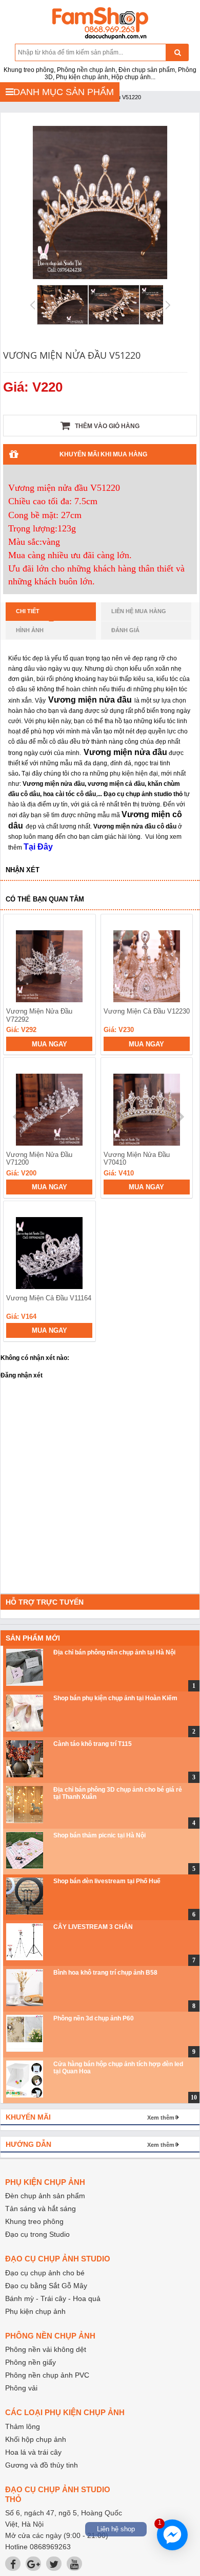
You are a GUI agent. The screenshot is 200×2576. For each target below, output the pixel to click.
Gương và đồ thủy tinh (42, 2465)
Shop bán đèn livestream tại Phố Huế (107, 1881)
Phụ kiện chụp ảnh (35, 2311)
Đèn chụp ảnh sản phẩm (45, 2196)
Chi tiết (28, 611)
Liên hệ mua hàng (139, 611)
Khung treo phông (34, 2221)
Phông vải (21, 2388)
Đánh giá (125, 630)
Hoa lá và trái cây (33, 2452)
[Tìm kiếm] (177, 52)
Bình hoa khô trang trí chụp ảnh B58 (105, 1973)
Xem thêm (161, 2118)
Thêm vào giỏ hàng (106, 426)
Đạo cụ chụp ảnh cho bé (45, 2273)
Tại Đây (38, 847)
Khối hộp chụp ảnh (36, 2439)
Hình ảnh (30, 630)
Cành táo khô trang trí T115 (93, 1744)
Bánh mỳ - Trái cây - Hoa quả (53, 2298)
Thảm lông (23, 2426)
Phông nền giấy (31, 2362)
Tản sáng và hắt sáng (41, 2209)
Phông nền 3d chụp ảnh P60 (94, 2018)
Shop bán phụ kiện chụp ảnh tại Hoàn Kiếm (115, 1698)
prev (17, 1117)
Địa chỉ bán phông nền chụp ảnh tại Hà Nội (114, 1652)
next (180, 1117)
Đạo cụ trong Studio (37, 2234)
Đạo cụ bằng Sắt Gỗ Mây (46, 2286)
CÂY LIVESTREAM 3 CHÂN (93, 1927)
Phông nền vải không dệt (46, 2349)
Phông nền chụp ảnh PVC (47, 2375)
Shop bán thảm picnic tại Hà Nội (99, 1835)
